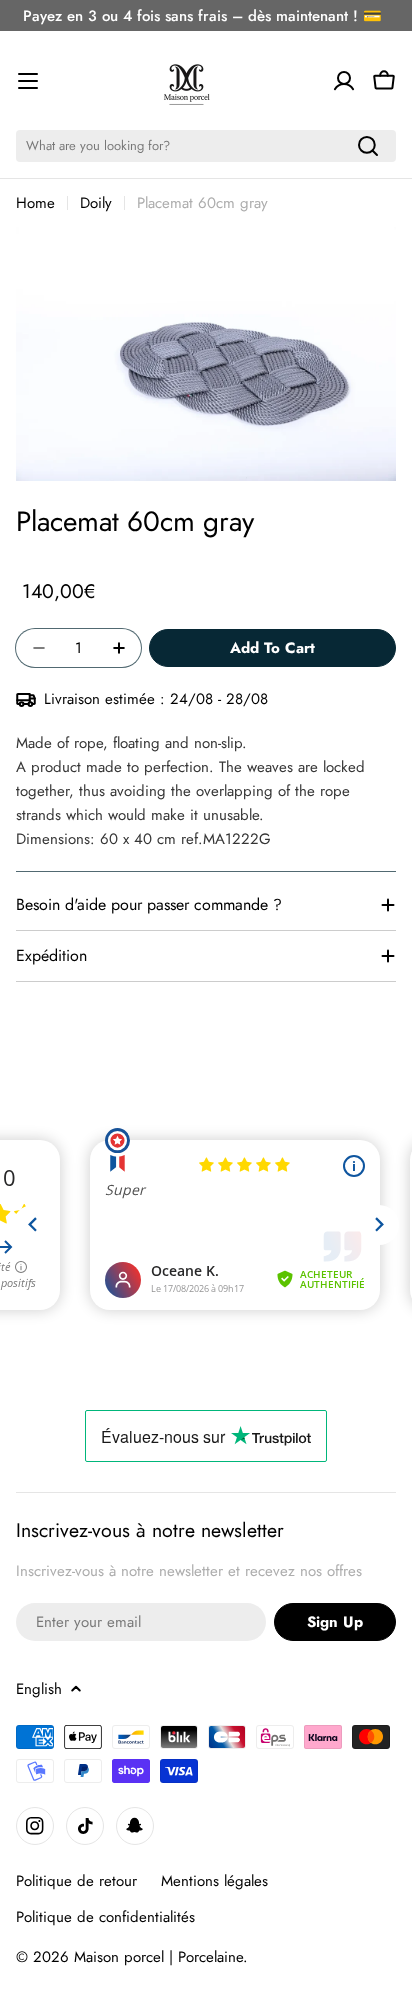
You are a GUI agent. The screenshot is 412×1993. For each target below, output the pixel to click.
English (39, 1689)
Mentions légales (214, 1881)
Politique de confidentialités (105, 1917)
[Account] (344, 81)
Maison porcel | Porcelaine (158, 1957)
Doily (96, 203)
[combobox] (206, 146)
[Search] (368, 146)
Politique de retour (76, 1881)
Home (35, 203)
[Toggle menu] (28, 81)
